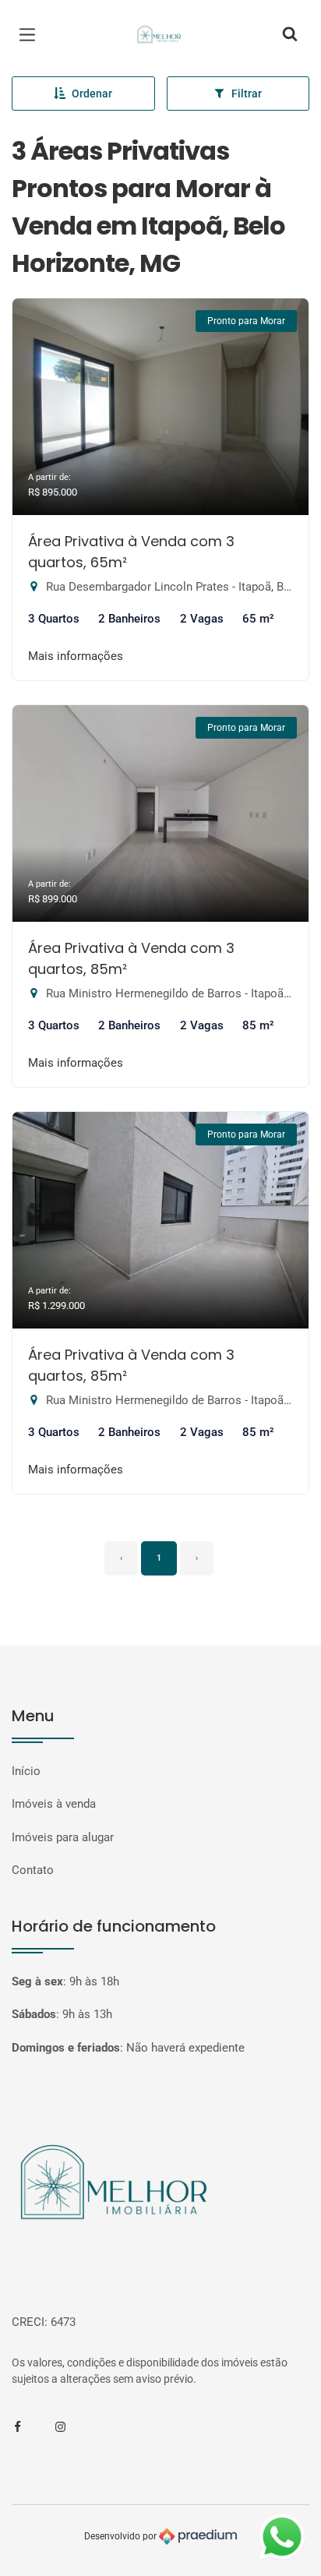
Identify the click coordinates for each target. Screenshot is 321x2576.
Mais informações (76, 656)
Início (26, 1771)
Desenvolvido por (122, 2535)
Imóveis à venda (54, 1804)
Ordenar (92, 94)
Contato (33, 1870)
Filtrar (247, 94)
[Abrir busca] (290, 35)
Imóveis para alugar (63, 1837)
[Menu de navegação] (31, 35)
